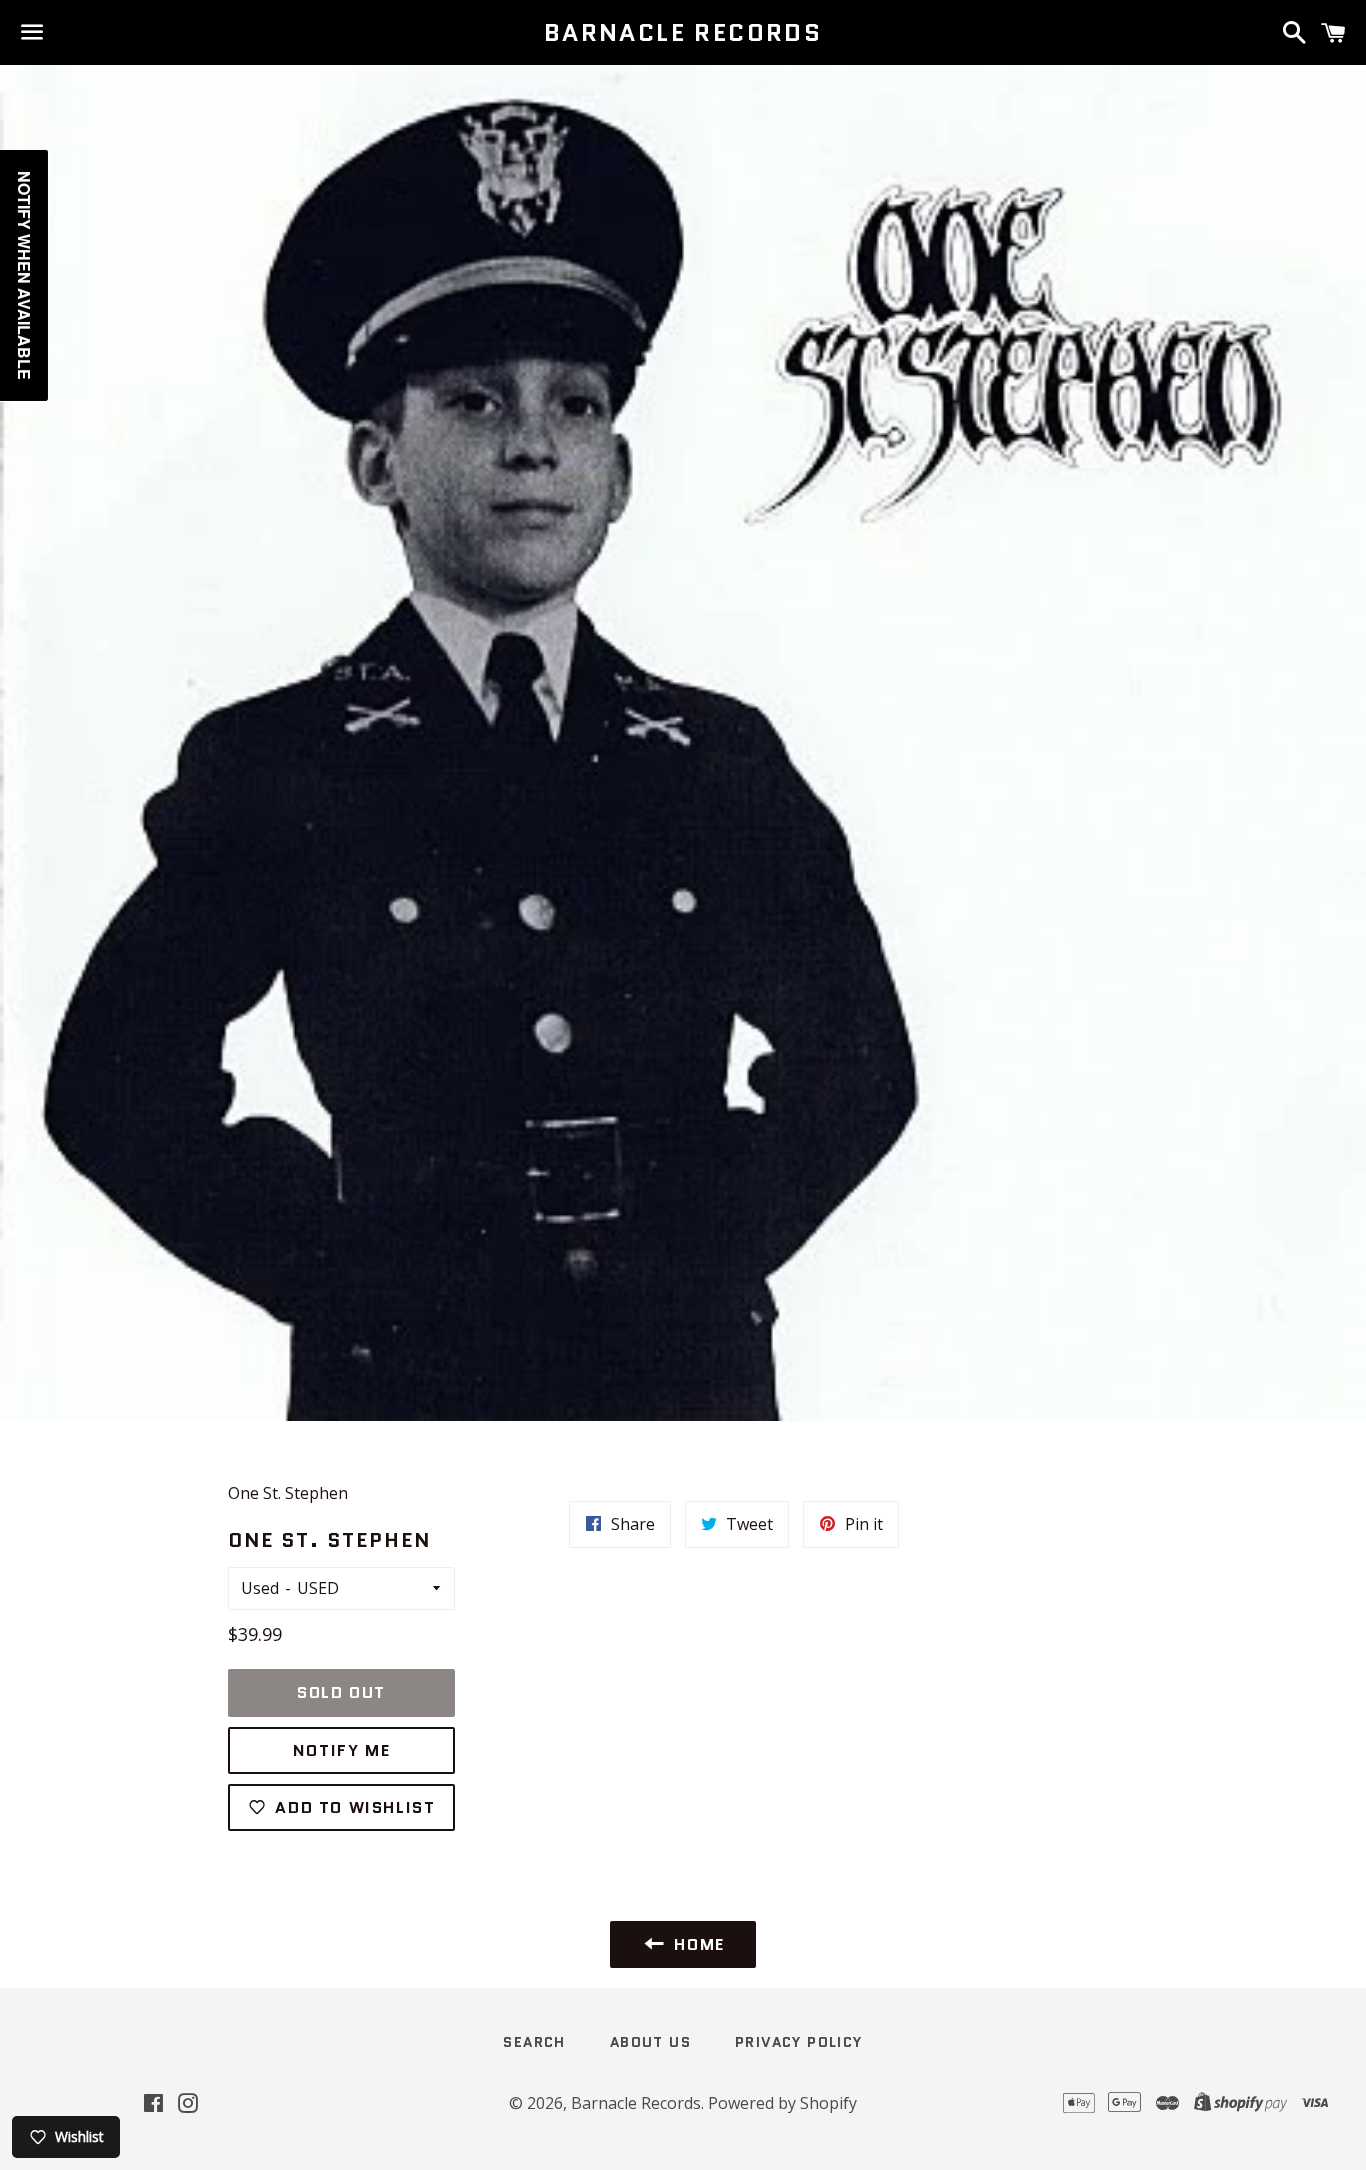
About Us (650, 2042)
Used (260, 1588)
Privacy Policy (799, 2042)
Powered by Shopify (782, 2103)
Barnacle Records (683, 33)
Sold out (341, 1692)
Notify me (341, 1750)
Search (534, 2042)
